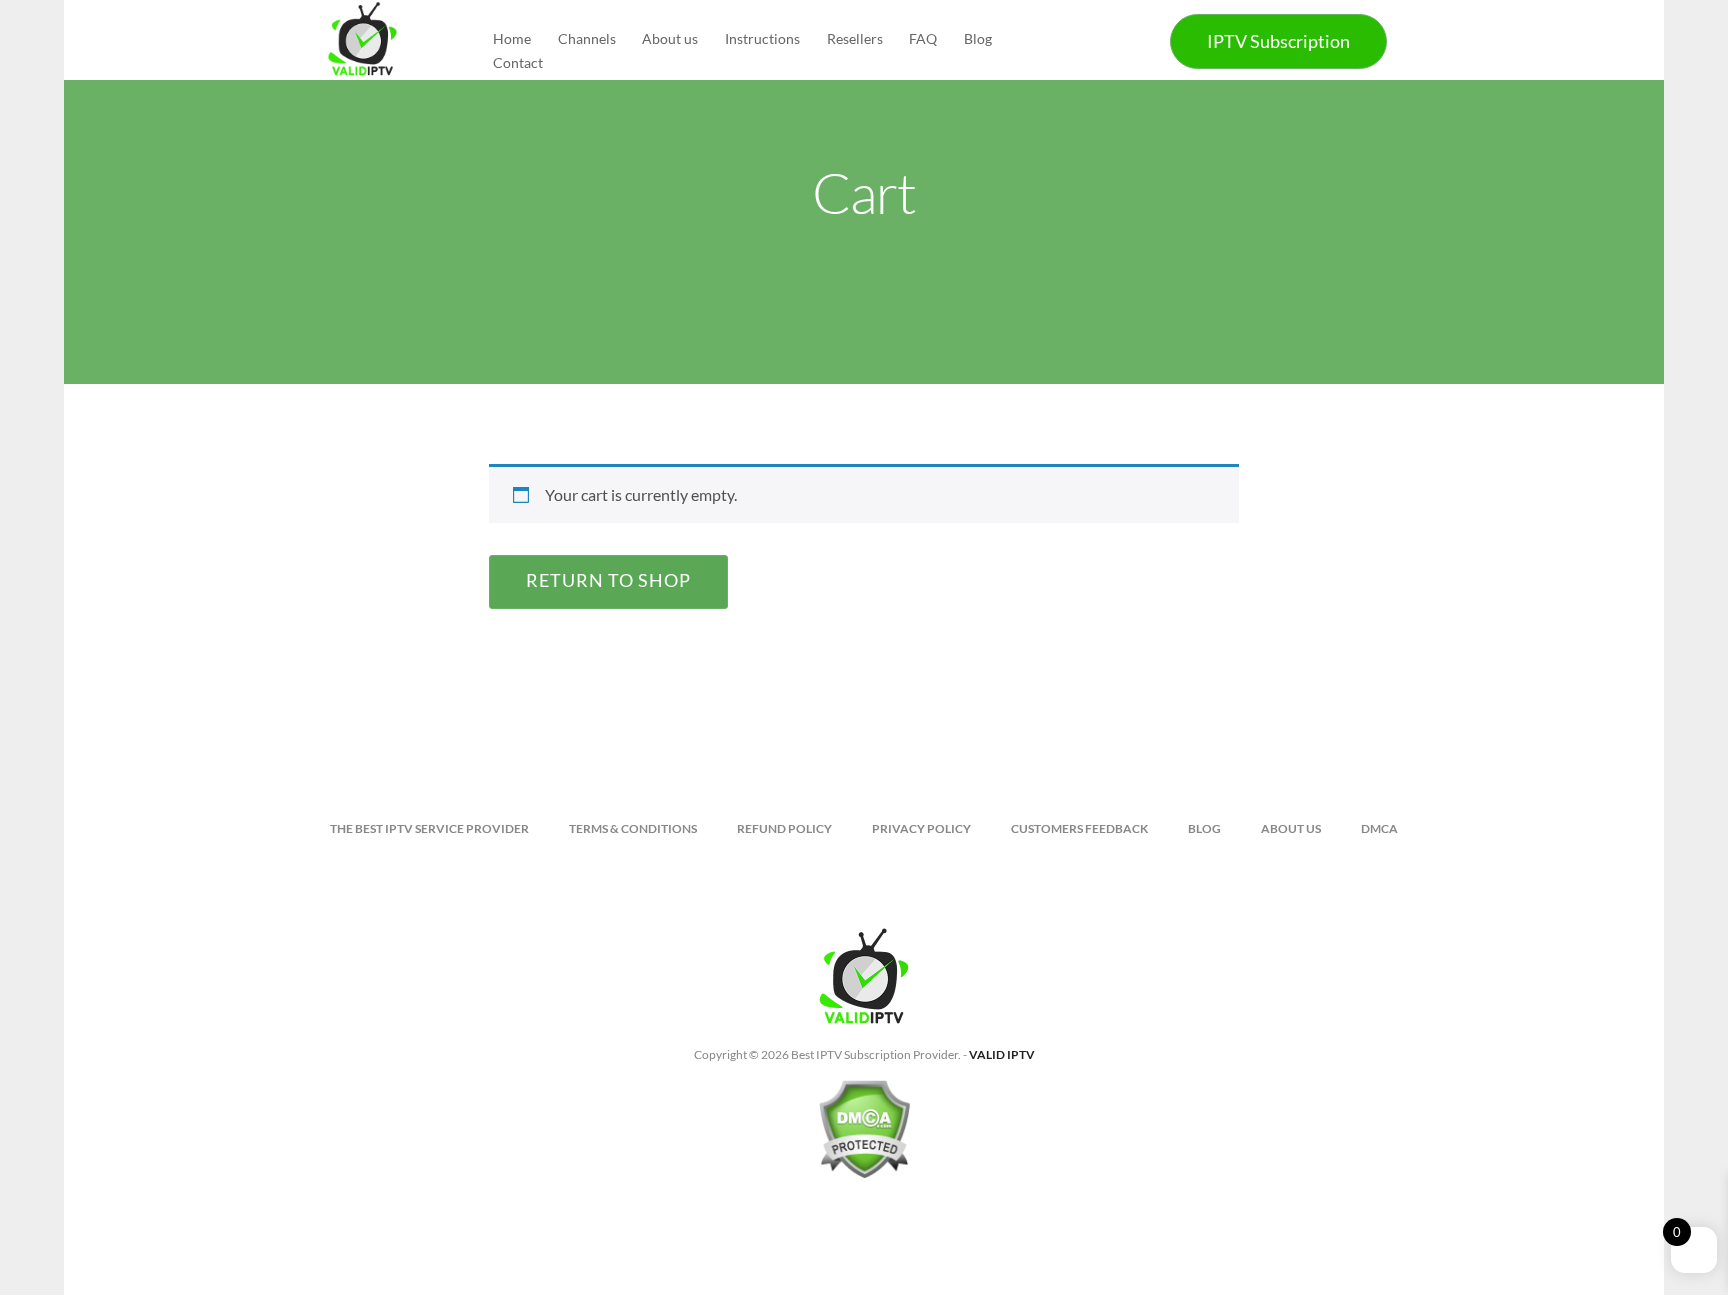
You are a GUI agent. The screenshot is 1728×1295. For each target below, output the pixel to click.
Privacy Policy (921, 828)
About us (670, 38)
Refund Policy (784, 828)
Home (512, 38)
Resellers (855, 38)
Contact (518, 62)
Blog (978, 38)
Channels (587, 38)
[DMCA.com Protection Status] (864, 1137)
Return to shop (608, 580)
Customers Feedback (1079, 828)
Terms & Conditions (633, 828)
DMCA (1379, 828)
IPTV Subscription (1278, 41)
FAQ (923, 38)
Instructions (762, 38)
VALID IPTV (1002, 1054)
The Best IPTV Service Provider (429, 828)
